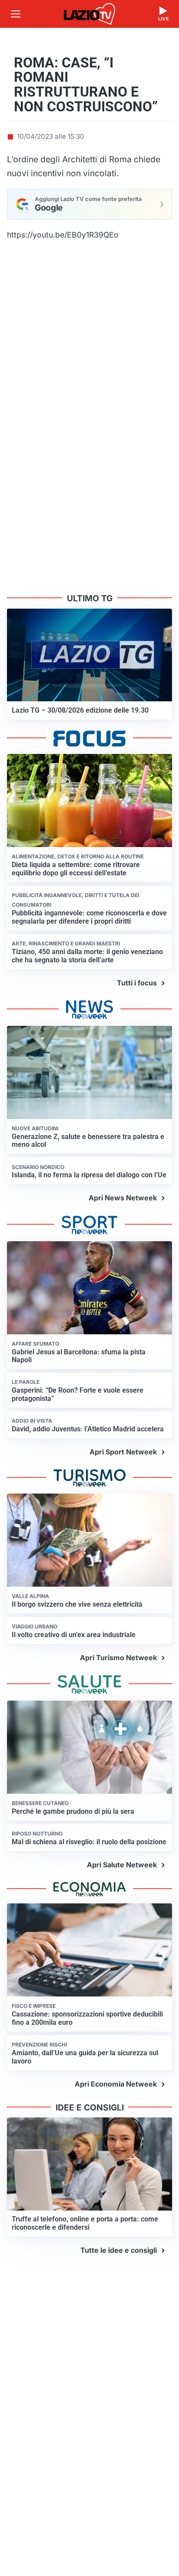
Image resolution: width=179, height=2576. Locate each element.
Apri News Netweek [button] (123, 1198)
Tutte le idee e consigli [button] (119, 2250)
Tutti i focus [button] (137, 983)
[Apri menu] (16, 14)
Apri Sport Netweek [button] (123, 1452)
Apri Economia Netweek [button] (116, 2084)
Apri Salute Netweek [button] (122, 1865)
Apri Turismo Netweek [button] (118, 1658)
